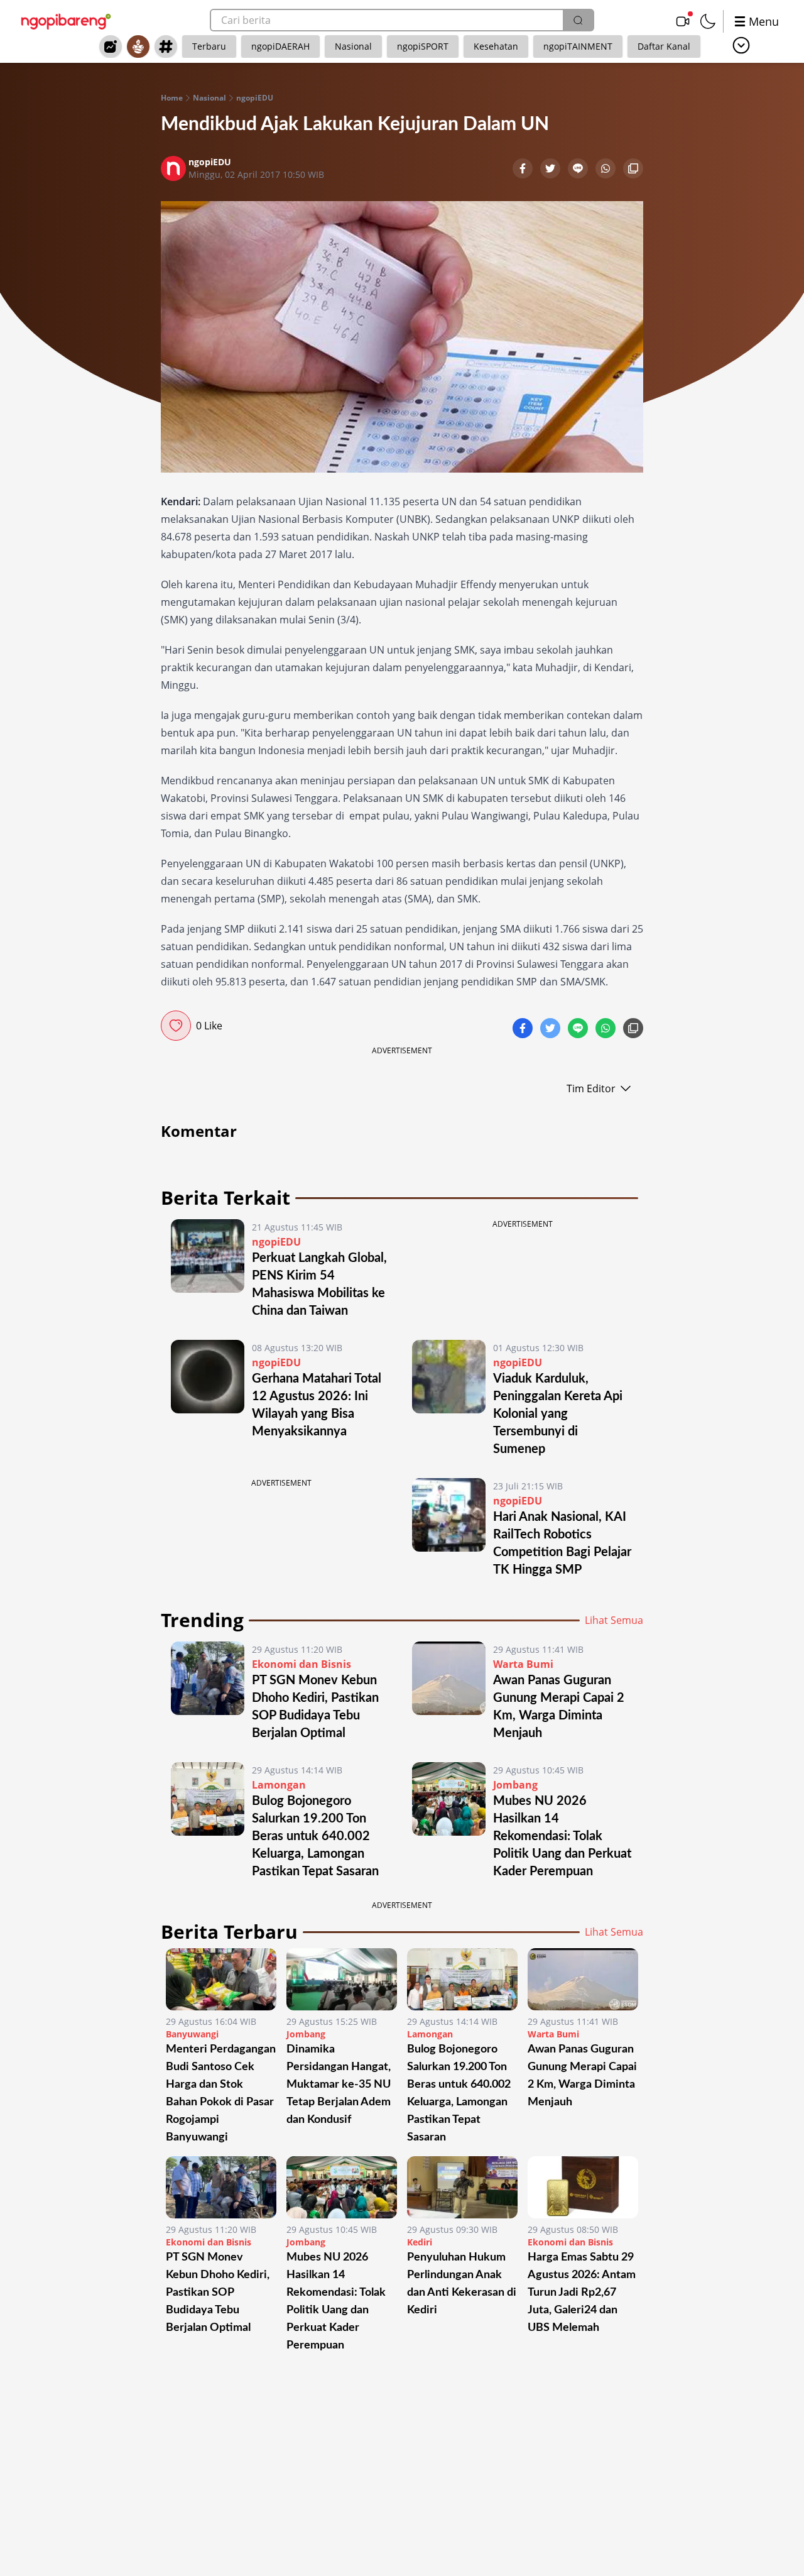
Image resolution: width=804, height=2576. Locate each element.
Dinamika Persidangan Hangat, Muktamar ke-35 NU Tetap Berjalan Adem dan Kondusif (339, 2085)
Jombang (515, 1785)
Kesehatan (496, 46)
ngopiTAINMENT (578, 46)
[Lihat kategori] (741, 45)
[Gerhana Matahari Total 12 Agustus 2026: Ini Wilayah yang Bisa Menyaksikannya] (208, 1399)
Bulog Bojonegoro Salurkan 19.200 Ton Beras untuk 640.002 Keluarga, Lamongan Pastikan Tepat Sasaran (315, 1836)
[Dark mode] (708, 21)
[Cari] (578, 20)
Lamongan (279, 1785)
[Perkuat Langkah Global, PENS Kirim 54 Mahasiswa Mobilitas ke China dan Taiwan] (208, 1269)
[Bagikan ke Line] (579, 170)
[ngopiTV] (683, 21)
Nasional (353, 46)
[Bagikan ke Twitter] (551, 170)
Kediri (420, 2242)
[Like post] (176, 1026)
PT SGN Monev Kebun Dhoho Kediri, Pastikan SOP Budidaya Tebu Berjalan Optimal (218, 2293)
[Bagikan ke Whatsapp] (607, 170)
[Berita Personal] (138, 47)
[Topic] (166, 47)
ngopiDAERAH (280, 46)
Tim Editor (591, 1088)
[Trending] (111, 47)
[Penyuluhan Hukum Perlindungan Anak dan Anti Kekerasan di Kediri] (462, 2187)
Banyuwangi (192, 2034)
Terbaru (209, 46)
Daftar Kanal (664, 46)
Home (172, 98)
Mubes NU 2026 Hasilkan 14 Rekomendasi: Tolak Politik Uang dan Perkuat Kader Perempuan (562, 1836)
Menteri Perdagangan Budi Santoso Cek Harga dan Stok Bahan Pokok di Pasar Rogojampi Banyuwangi (221, 2093)
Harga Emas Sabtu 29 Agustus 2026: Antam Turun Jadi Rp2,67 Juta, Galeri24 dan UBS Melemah (582, 2293)
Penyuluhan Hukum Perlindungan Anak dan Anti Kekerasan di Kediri (462, 2284)
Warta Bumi (523, 1664)
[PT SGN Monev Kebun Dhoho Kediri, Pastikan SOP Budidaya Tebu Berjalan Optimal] (208, 1692)
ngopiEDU (255, 98)
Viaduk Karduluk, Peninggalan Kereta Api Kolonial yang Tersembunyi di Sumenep (558, 1414)
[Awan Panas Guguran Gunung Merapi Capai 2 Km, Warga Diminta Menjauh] (449, 1692)
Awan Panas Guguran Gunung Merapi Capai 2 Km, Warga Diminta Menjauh (582, 2076)
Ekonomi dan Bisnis (301, 1664)
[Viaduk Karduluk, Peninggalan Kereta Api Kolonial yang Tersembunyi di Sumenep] (449, 1399)
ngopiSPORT (423, 46)
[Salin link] (633, 170)
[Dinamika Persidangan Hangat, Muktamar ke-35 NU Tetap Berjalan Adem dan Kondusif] (342, 1979)
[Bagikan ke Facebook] (524, 170)
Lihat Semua (614, 1620)
